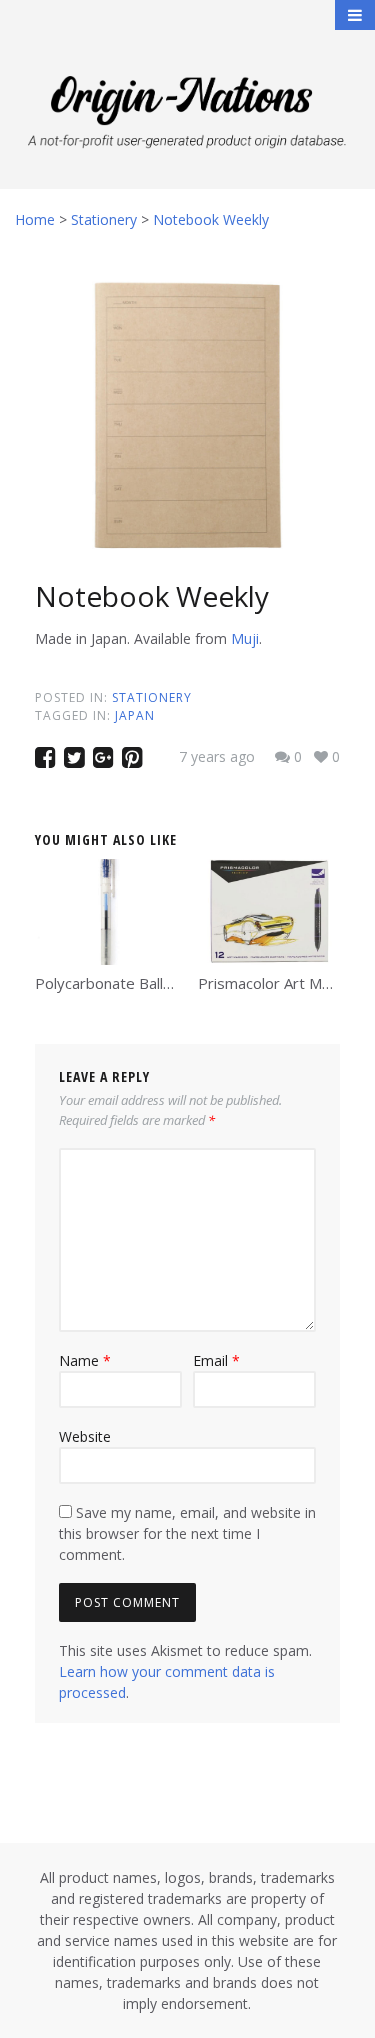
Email (216, 1360)
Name (85, 1360)
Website (85, 1436)
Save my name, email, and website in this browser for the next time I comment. (187, 1533)
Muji (245, 638)
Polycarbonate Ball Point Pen (134, 983)
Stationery (152, 697)
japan (135, 715)
